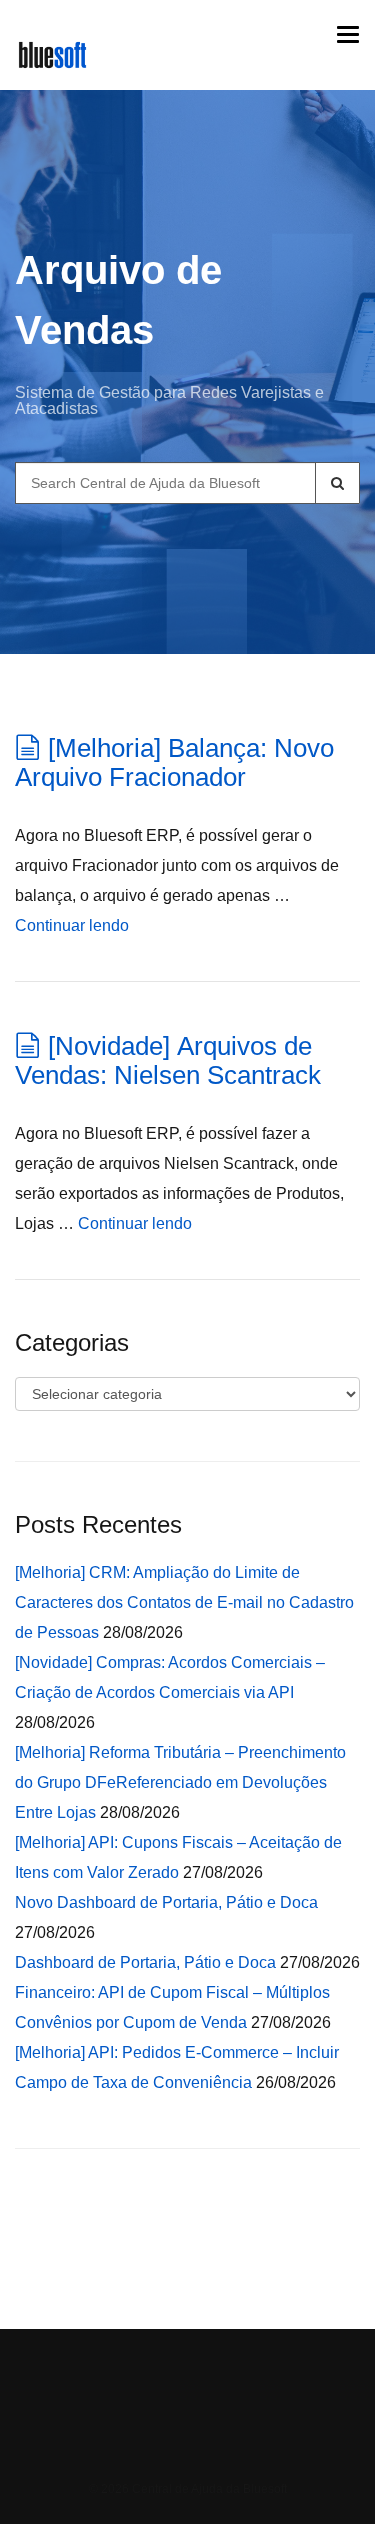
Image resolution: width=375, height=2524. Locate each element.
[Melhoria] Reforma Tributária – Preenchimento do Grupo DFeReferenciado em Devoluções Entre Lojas (180, 1782)
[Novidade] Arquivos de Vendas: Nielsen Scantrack (168, 1060)
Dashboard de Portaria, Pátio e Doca (145, 1962)
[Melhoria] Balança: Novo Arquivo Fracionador (174, 762)
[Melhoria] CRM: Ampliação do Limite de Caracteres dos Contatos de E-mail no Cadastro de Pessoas (184, 1602)
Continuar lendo (72, 925)
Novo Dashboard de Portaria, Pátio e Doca (166, 1902)
